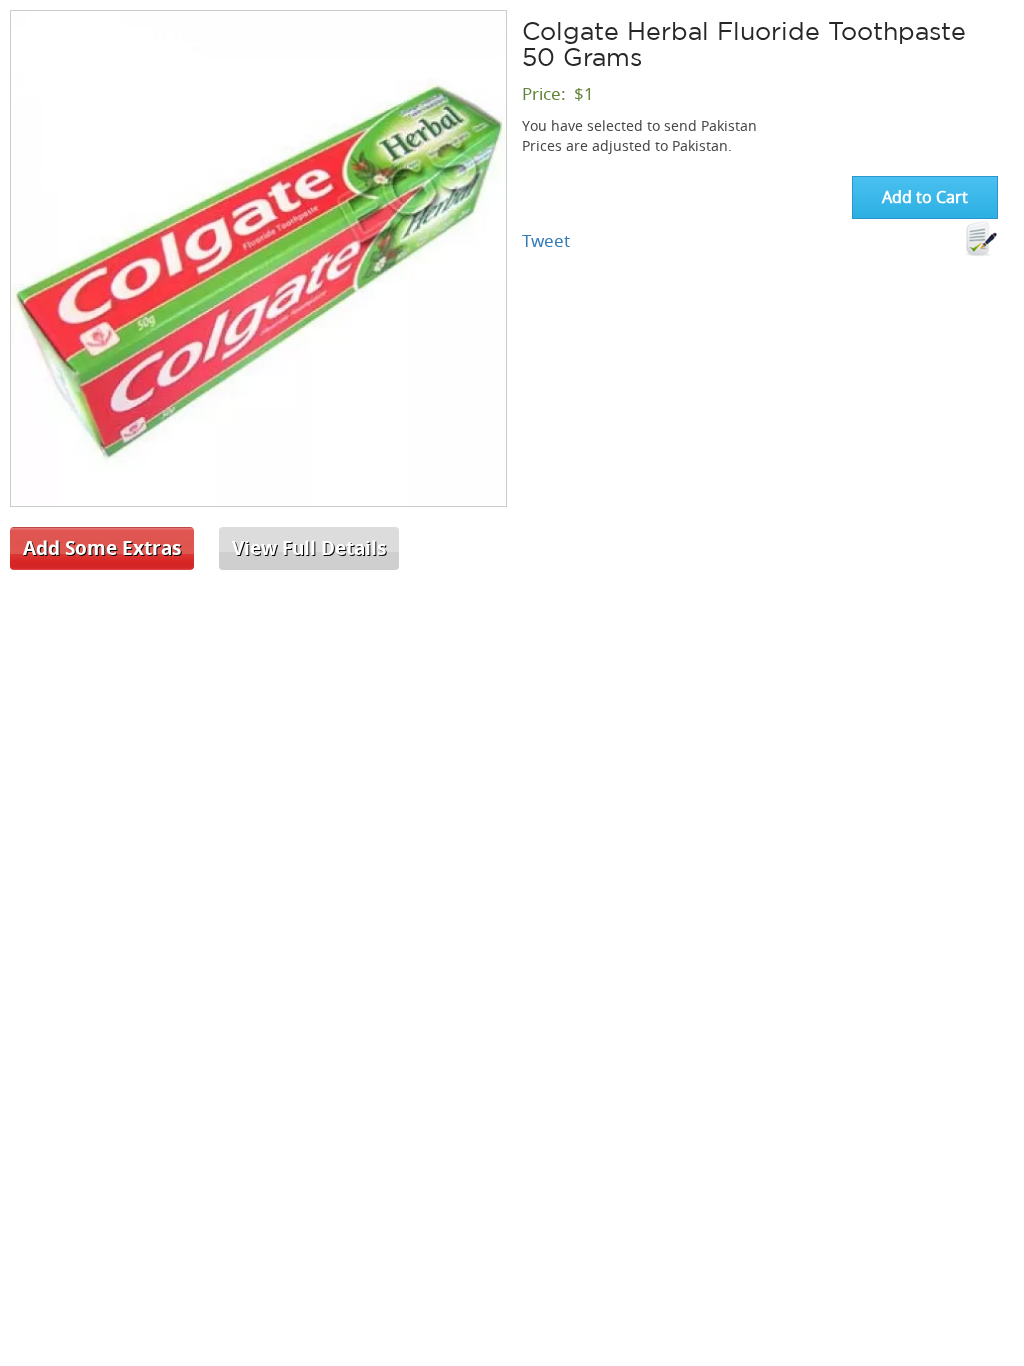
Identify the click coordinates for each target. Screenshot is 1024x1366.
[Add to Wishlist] (981, 239)
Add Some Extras (102, 548)
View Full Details (309, 548)
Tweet (546, 240)
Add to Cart (925, 197)
